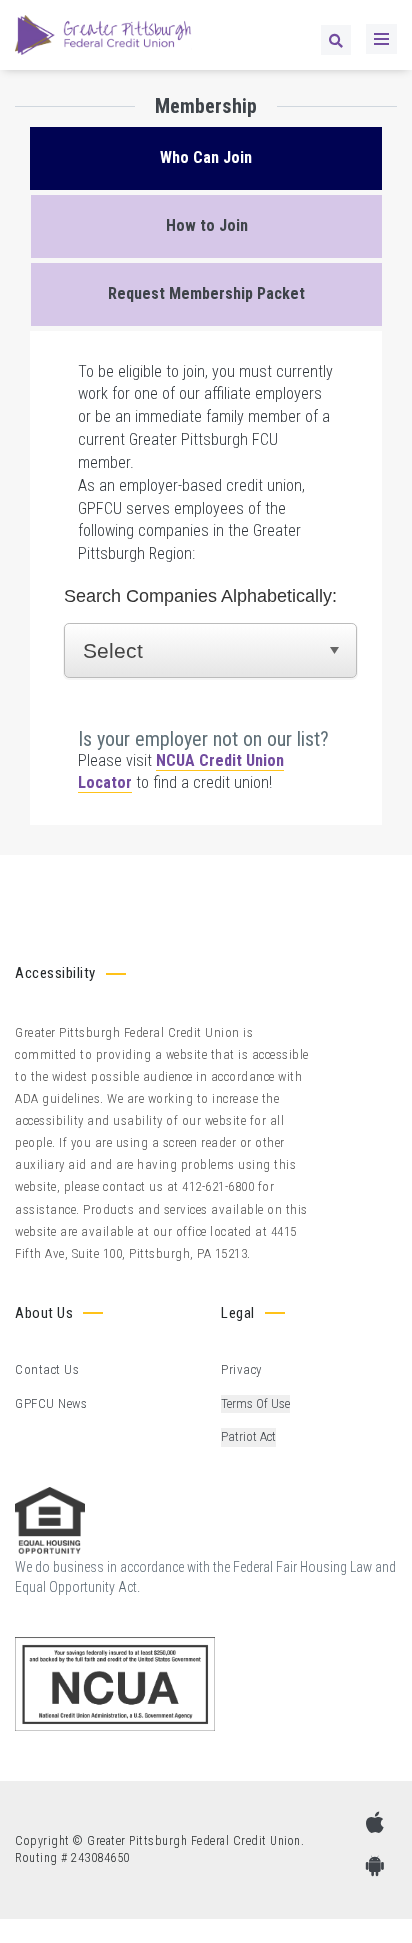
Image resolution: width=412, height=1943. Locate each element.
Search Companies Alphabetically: (200, 596)
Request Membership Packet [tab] (206, 293)
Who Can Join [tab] (206, 157)
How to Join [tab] (207, 225)
